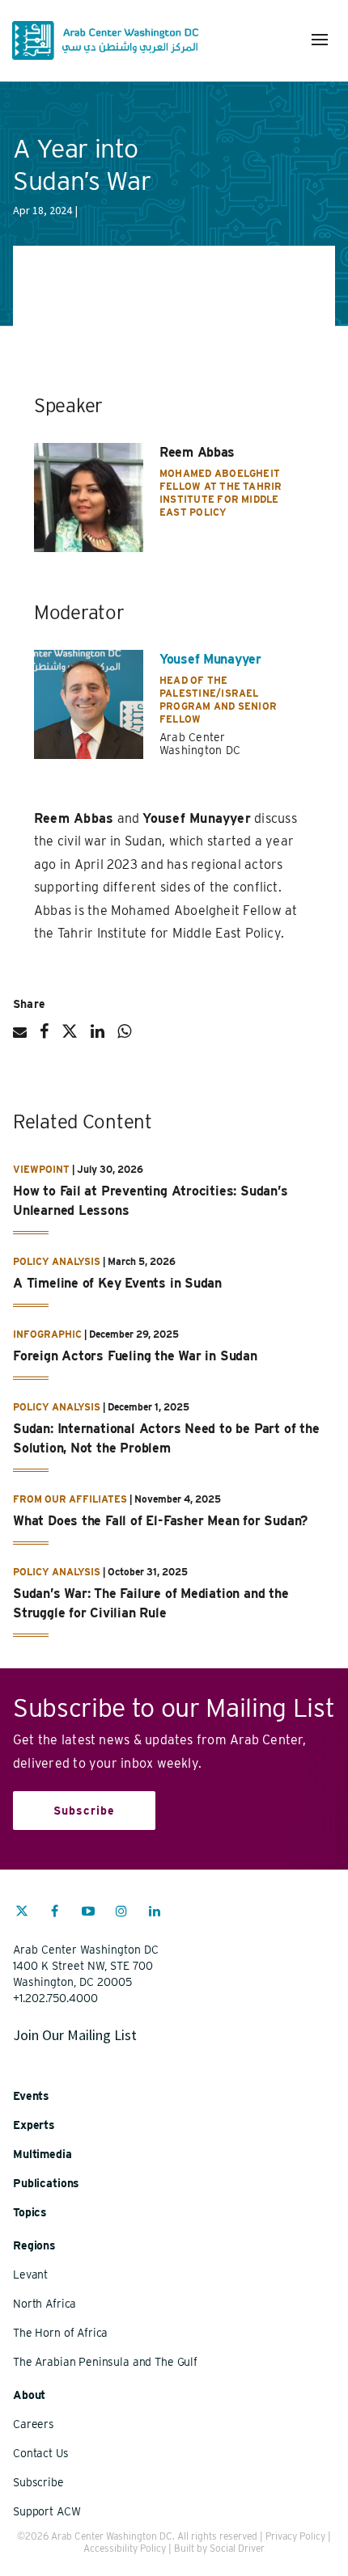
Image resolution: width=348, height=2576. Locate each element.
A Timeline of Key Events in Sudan (117, 1283)
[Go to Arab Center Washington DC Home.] (105, 40)
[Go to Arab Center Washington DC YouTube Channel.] (88, 1913)
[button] (320, 40)
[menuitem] (22, 1919)
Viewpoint (41, 1169)
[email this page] (20, 1039)
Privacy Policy (295, 2536)
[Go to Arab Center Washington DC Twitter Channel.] (22, 1913)
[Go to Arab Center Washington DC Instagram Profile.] (121, 1913)
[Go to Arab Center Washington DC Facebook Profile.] (55, 1913)
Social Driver (237, 2548)
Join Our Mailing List (75, 2035)
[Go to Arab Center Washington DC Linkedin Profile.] (155, 1913)
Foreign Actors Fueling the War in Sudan (135, 1356)
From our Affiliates (70, 1499)
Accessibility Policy (125, 2548)
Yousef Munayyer (210, 659)
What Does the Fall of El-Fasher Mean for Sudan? (160, 1521)
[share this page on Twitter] (70, 1038)
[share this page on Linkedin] (98, 1038)
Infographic (47, 1334)
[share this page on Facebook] (44, 1038)
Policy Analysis (57, 1261)
